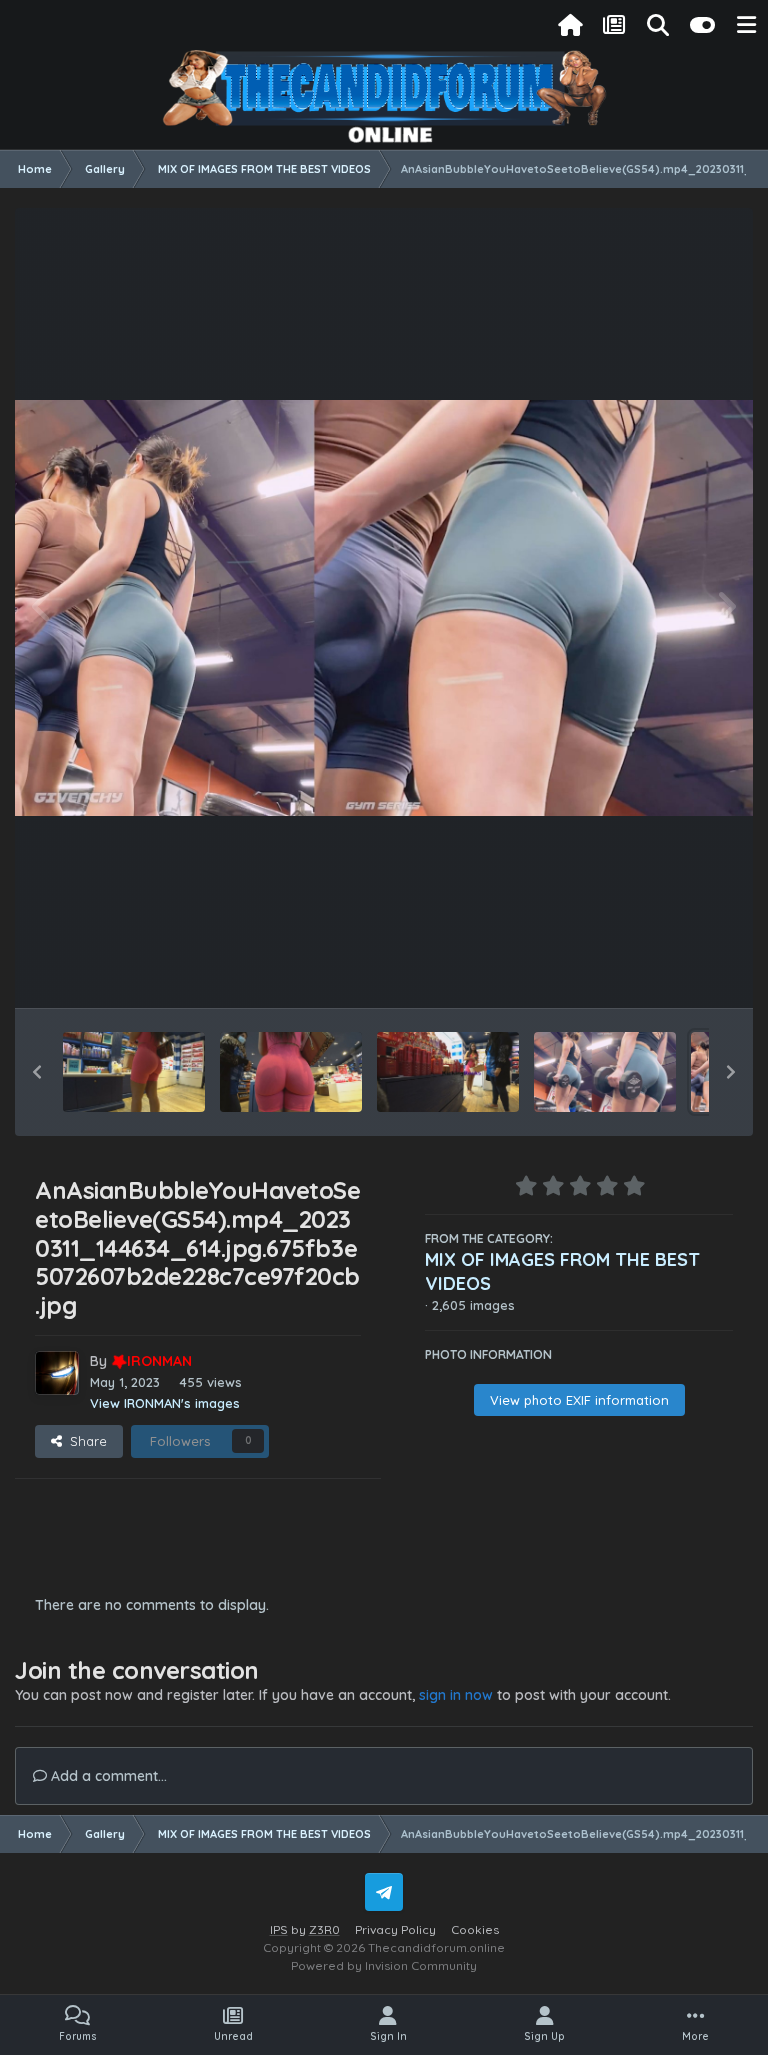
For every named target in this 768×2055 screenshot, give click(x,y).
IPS (279, 1929)
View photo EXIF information (579, 1400)
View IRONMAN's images (165, 1403)
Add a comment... (107, 1776)
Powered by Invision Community (384, 1965)
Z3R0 (324, 1929)
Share (84, 1441)
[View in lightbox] (384, 607)
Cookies (475, 1929)
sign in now (456, 1695)
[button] (37, 1072)
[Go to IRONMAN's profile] (57, 1373)
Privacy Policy (395, 1929)
